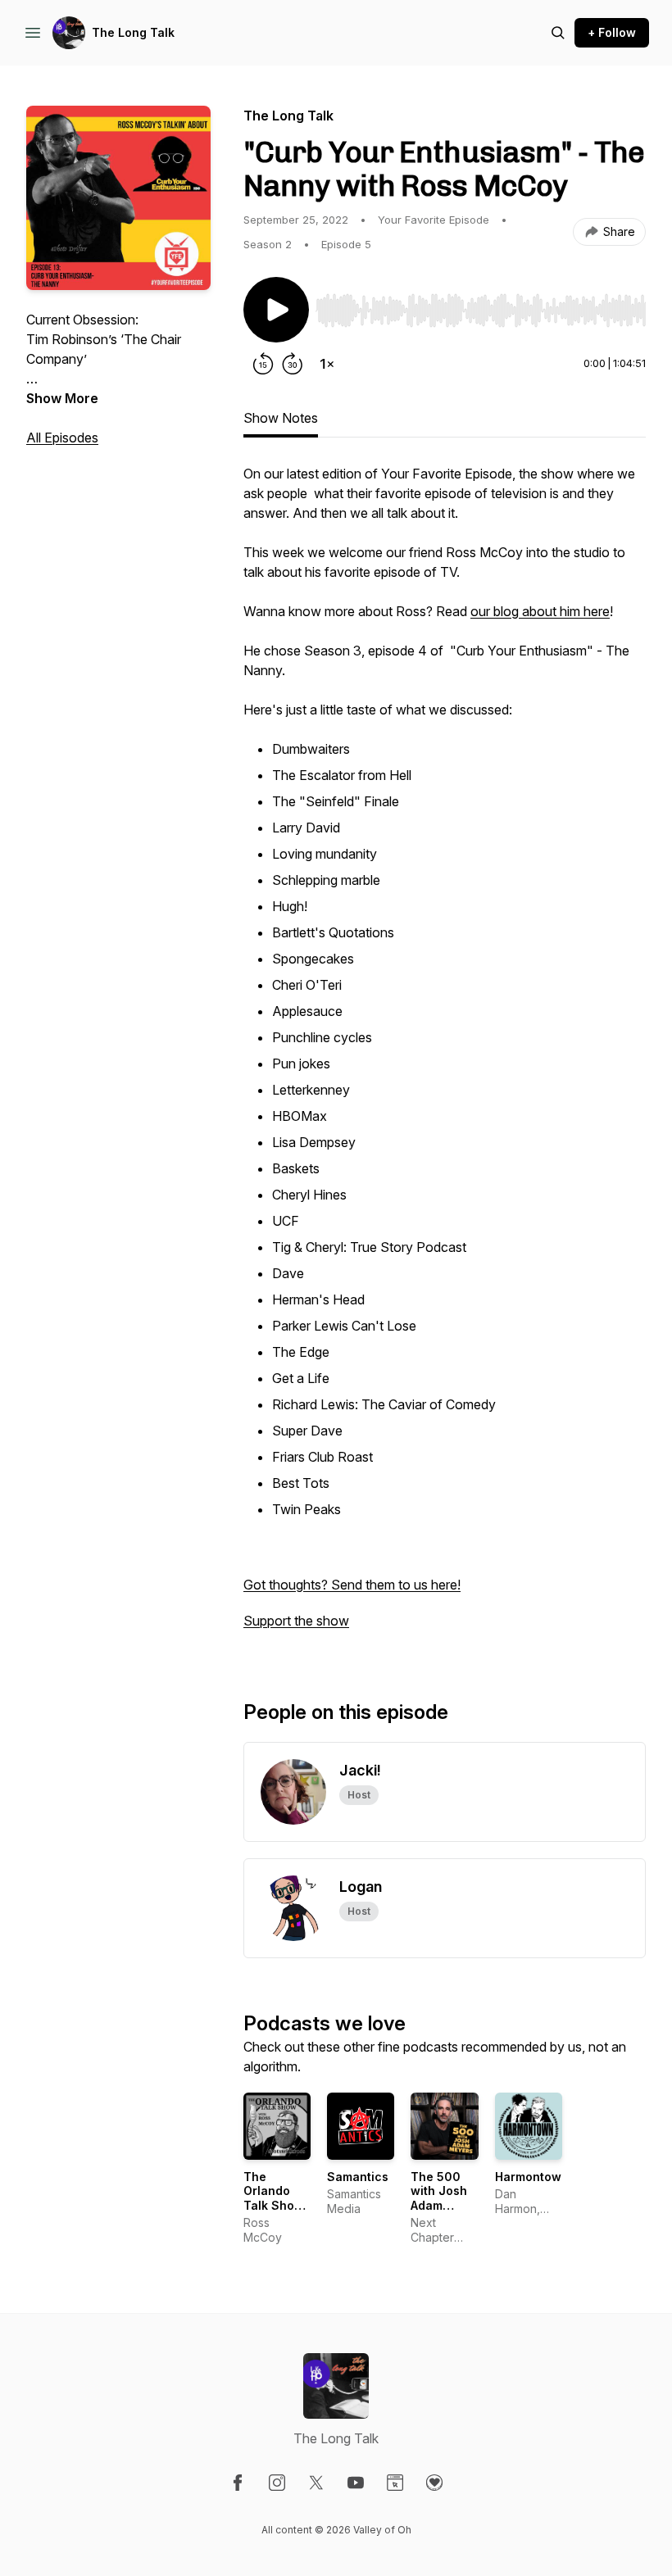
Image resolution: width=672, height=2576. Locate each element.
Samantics (358, 2177)
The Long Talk (133, 32)
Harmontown (532, 2177)
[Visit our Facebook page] (238, 2483)
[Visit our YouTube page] (356, 2483)
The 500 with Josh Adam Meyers (439, 2198)
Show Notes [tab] (281, 418)
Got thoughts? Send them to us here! (352, 1585)
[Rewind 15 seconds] (263, 364)
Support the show (296, 1621)
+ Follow (612, 32)
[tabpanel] (445, 1055)
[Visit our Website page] (395, 2483)
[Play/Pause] (276, 310)
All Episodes (62, 438)
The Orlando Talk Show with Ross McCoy (274, 2205)
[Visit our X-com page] (316, 2483)
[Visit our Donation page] (434, 2483)
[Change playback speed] (327, 364)
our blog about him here (540, 611)
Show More (62, 398)
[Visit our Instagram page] (277, 2483)
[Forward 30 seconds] (293, 364)
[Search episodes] (558, 33)
